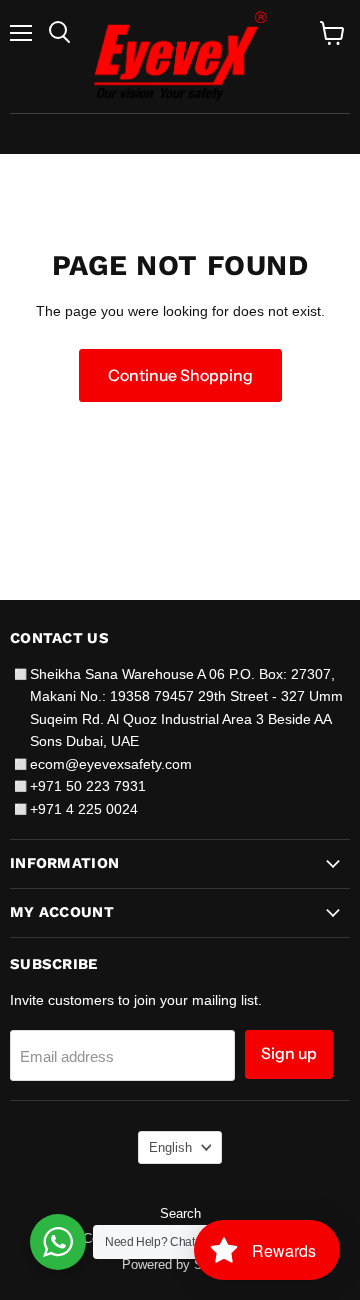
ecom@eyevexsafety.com (111, 764)
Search (180, 1213)
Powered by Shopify (180, 1264)
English (170, 1147)
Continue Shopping (180, 375)
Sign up (289, 1053)
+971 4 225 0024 (84, 809)
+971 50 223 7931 (88, 786)
